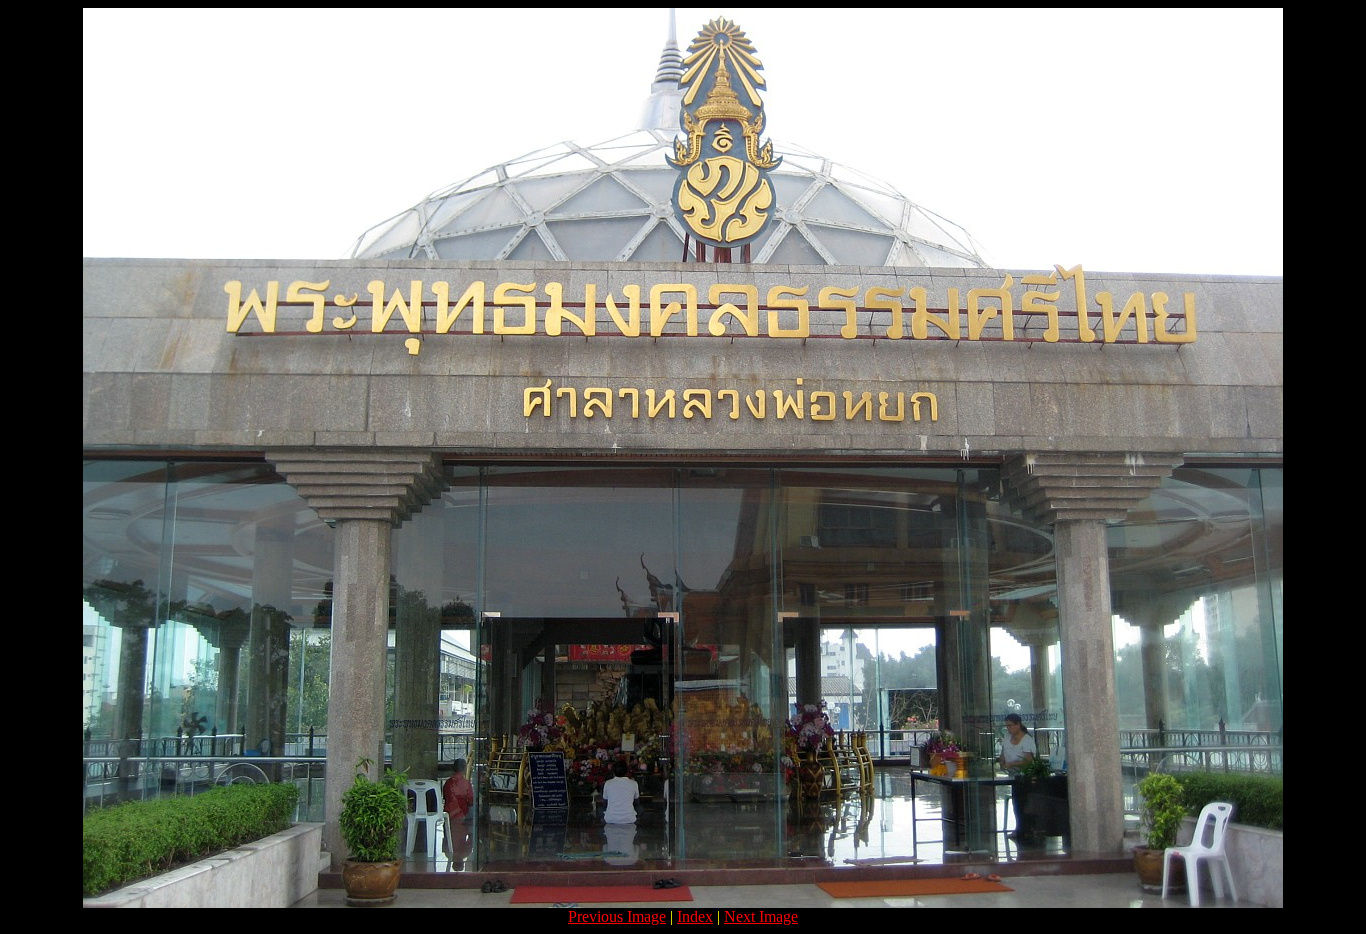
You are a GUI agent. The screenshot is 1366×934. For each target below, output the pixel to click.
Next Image (761, 916)
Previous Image (617, 916)
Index (695, 916)
